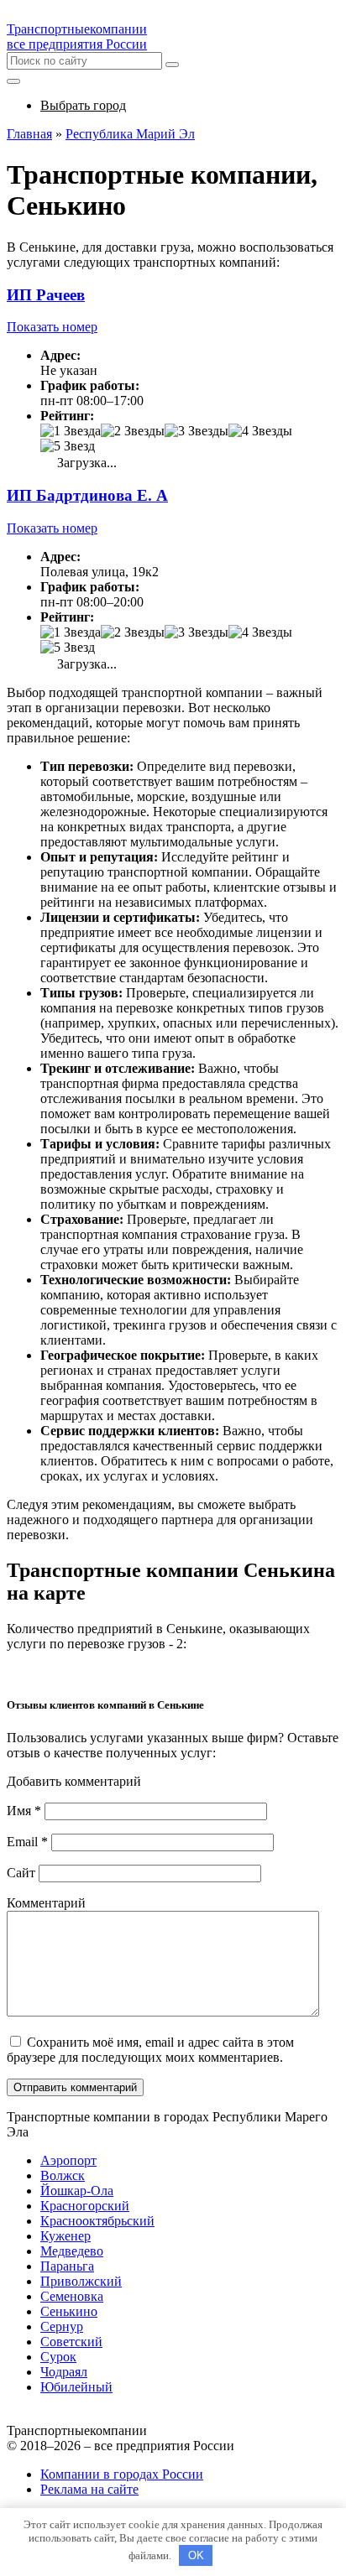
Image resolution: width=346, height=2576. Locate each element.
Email (27, 1842)
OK (196, 2555)
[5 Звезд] (68, 446)
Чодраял (64, 2372)
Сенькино (69, 2311)
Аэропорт (68, 2160)
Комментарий (46, 1903)
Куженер (66, 2236)
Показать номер (52, 327)
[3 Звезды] (197, 431)
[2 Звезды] (133, 431)
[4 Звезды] (260, 431)
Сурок (58, 2357)
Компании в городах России (122, 2474)
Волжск (63, 2175)
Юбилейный (76, 2387)
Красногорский (85, 2206)
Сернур (62, 2326)
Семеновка (72, 2296)
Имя (24, 1811)
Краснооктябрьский (97, 2221)
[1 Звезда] (71, 431)
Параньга (67, 2266)
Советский (71, 2342)
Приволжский (81, 2281)
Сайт (21, 1873)
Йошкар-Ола (77, 2191)
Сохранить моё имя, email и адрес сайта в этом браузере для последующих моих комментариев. (150, 2050)
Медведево (72, 2251)
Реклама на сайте (89, 2489)
